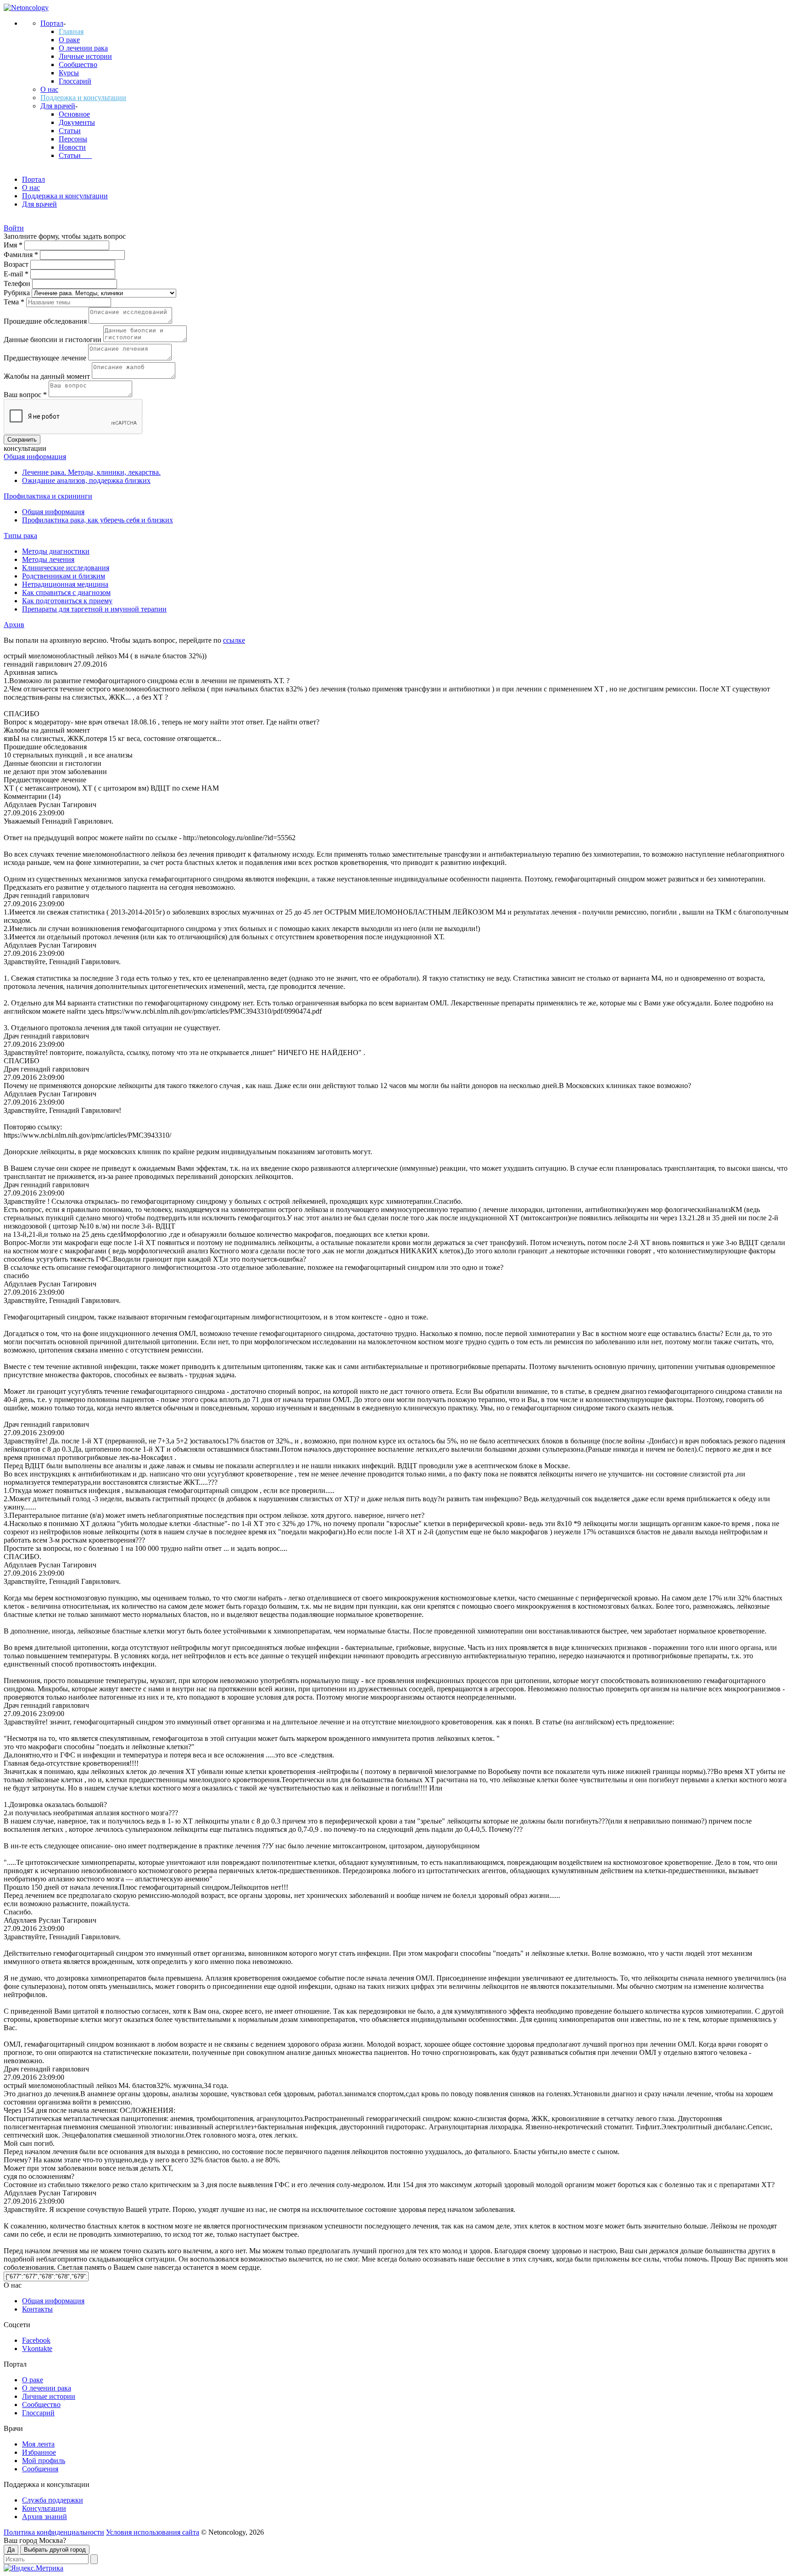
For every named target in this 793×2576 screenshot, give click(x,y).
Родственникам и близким (64, 576)
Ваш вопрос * (26, 395)
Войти (14, 228)
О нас (49, 89)
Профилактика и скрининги (48, 496)
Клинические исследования (66, 568)
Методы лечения (48, 559)
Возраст (17, 264)
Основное (74, 114)
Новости (72, 147)
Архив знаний (45, 2517)
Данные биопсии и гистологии (53, 340)
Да (11, 2550)
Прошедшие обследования (46, 321)
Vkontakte (37, 2349)
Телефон (18, 283)
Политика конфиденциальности (54, 2532)
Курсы (69, 73)
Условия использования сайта (153, 2532)
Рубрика (18, 293)
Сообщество (78, 65)
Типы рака (20, 536)
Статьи (70, 131)
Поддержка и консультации (83, 98)
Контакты (37, 2309)
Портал (52, 23)
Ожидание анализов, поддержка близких (86, 480)
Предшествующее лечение (46, 358)
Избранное (39, 2452)
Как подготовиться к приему (67, 601)
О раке (69, 40)
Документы (77, 122)
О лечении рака (83, 48)
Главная (71, 31)
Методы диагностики (56, 551)
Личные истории (85, 56)
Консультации (44, 2508)
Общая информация (35, 457)
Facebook (36, 2340)
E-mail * (17, 274)
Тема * (15, 302)
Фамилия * (22, 255)
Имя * (14, 245)
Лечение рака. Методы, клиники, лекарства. (91, 472)
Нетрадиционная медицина (65, 584)
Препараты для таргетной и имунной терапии (94, 609)
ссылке (234, 640)
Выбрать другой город (55, 2550)
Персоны (73, 139)
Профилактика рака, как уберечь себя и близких (98, 520)
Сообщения (40, 2469)
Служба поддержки (53, 2500)
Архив (14, 625)
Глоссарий (75, 81)
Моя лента (38, 2444)
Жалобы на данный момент (48, 376)
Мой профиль (44, 2461)
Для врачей (58, 106)
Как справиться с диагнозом (66, 592)
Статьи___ (75, 155)
